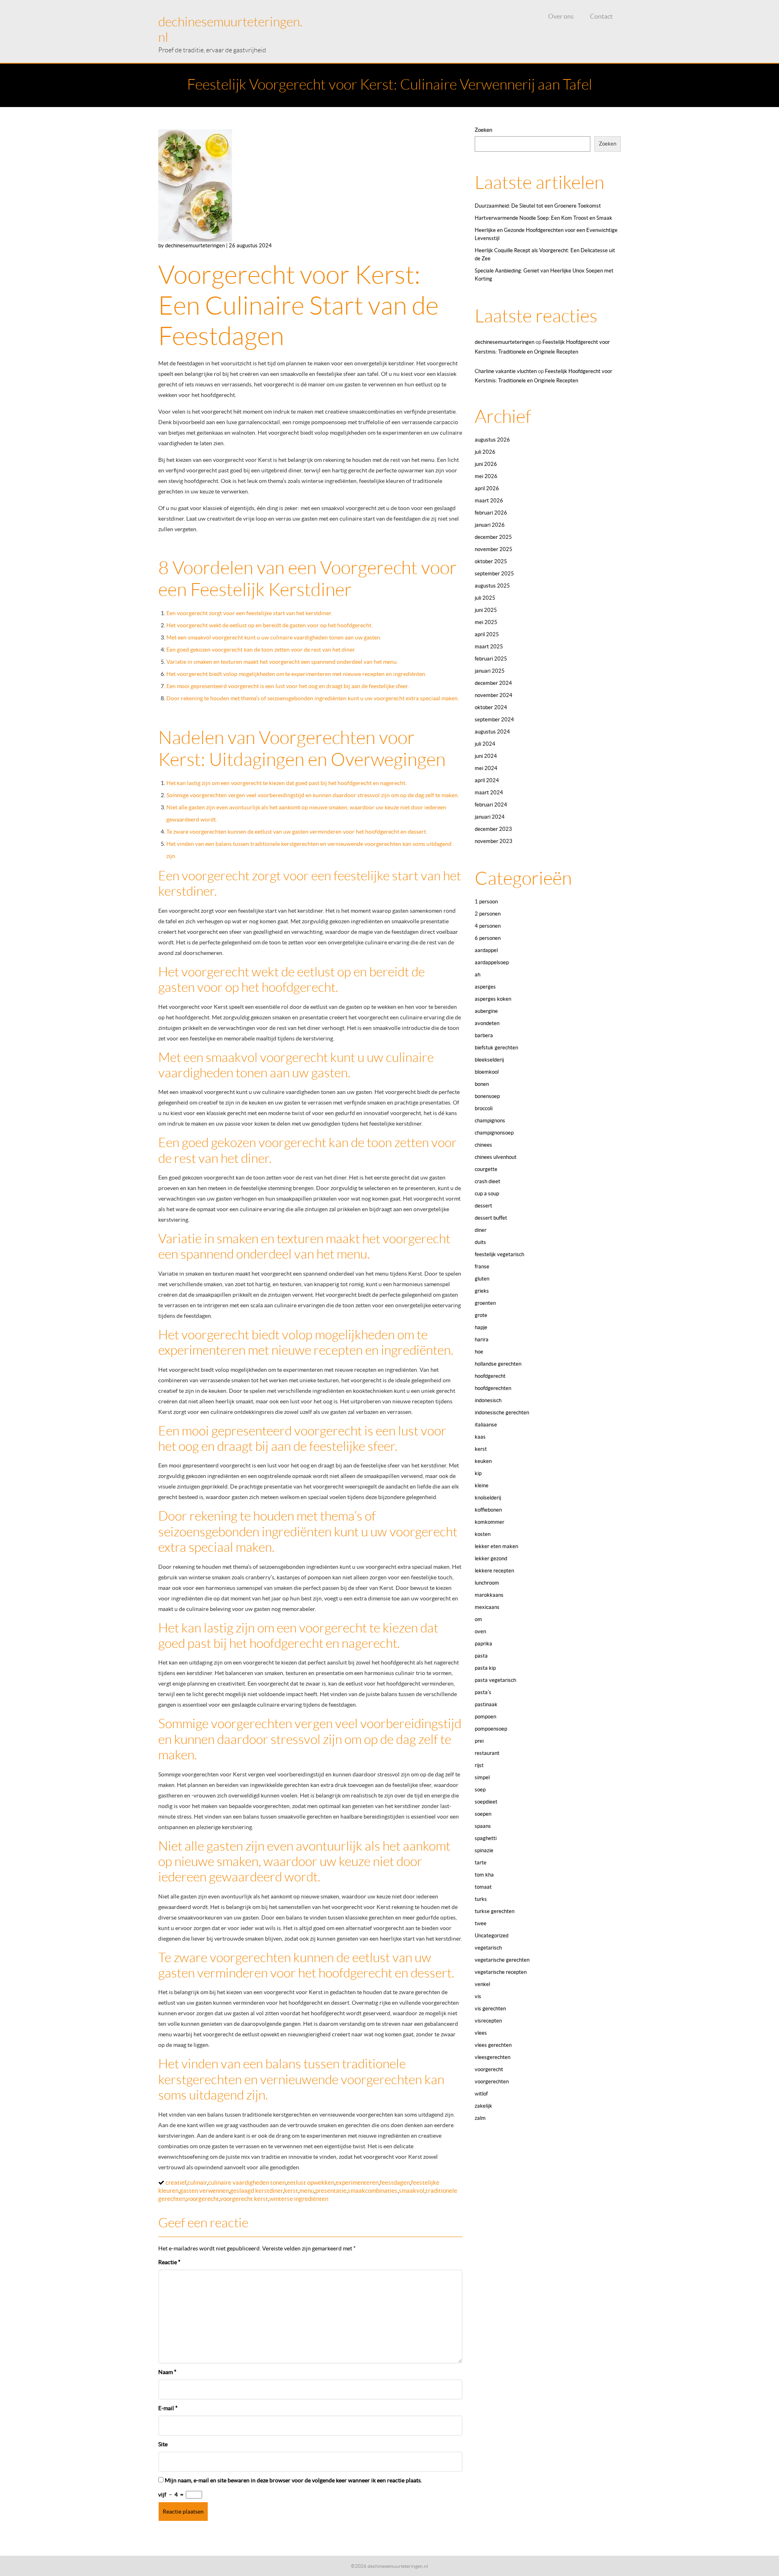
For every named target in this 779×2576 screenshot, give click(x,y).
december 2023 (493, 829)
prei (479, 1741)
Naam (167, 2372)
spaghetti (486, 1838)
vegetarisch (488, 1948)
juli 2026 (485, 452)
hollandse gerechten (498, 1364)
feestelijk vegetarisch (499, 1254)
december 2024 (493, 683)
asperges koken (493, 999)
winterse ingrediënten (299, 2199)
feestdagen (395, 2182)
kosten (483, 1534)
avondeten (487, 1023)
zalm (480, 2118)
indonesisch (488, 1400)
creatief (176, 2182)
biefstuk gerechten (496, 1048)
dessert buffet (491, 1218)
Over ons (561, 16)
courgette (486, 1169)
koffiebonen (488, 1510)
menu (307, 2191)
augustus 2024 (492, 732)
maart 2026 (489, 501)
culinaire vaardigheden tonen (247, 2182)
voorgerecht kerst (244, 2199)
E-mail (168, 2408)
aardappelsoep (492, 962)
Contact (601, 16)
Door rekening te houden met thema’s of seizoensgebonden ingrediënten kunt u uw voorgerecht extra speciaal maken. (313, 698)
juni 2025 (486, 610)
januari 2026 (490, 525)
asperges (485, 987)
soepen (483, 1814)
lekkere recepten (494, 1571)
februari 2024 (491, 805)
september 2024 (494, 720)
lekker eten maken (496, 1546)
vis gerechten (490, 2009)
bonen (482, 1084)
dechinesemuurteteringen (505, 342)
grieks (482, 1291)
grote (481, 1315)
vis (478, 1996)
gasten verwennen (204, 2191)
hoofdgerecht (490, 1376)
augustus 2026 (492, 440)
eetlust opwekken (311, 2182)
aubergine (486, 1011)
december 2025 (493, 537)
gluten (482, 1279)
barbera (484, 1035)
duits (480, 1242)
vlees (481, 2033)
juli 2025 (485, 598)
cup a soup (487, 1194)
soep (480, 1790)
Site (163, 2444)
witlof (481, 2094)
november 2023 (494, 841)
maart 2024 (489, 793)
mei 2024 (486, 768)
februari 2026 (491, 513)
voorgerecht (203, 2199)
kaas (480, 1437)
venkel (482, 1984)
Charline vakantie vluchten (506, 371)
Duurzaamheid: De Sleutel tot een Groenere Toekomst (538, 206)
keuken (483, 1461)
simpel (482, 1777)
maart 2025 (489, 647)
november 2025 (494, 549)
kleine (482, 1485)
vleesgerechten (493, 2057)
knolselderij (488, 1498)
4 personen (488, 926)
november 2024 (494, 695)
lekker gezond (491, 1558)
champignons (490, 1121)
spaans (483, 1826)
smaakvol (412, 2191)
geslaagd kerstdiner (256, 2191)
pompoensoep (491, 1729)
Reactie (169, 2262)
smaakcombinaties (373, 2191)
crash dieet (487, 1181)
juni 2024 (486, 756)
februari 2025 (491, 659)
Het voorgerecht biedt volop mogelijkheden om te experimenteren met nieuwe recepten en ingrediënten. (296, 674)
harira (482, 1339)
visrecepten (488, 2021)
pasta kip (485, 1668)
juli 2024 (485, 744)
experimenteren (357, 2182)
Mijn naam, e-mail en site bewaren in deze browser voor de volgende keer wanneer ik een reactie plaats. (293, 2480)
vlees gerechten (493, 2045)
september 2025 (494, 574)
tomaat (483, 1887)
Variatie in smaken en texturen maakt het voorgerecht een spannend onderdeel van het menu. (282, 662)
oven (480, 1631)
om (478, 1619)
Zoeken (483, 130)
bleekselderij (489, 1060)
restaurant (487, 1753)
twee (481, 1923)
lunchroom (487, 1583)
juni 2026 (486, 464)
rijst (479, 1765)
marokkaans (489, 1595)
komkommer (490, 1522)
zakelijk (483, 2106)
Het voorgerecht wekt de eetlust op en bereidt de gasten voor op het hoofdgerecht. (269, 625)
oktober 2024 (491, 707)
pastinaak (486, 1704)
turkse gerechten (495, 1911)
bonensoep (487, 1096)
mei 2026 (486, 476)
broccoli (484, 1108)
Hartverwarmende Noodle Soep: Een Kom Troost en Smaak (543, 218)
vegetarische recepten (501, 1972)
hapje (481, 1327)
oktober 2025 (491, 561)
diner (481, 1230)
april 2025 (487, 634)
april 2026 (487, 488)
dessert (483, 1206)
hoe (479, 1352)
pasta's (483, 1692)
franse (482, 1267)
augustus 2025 (492, 586)
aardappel (486, 950)
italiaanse (486, 1425)
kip (478, 1473)
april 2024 (487, 780)
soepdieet (486, 1802)
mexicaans (487, 1607)
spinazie (484, 1850)
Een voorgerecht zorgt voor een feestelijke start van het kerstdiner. (249, 613)
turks (481, 1899)
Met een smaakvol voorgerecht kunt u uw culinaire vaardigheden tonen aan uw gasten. (274, 637)
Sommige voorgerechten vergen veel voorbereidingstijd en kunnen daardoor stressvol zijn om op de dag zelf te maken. (313, 795)
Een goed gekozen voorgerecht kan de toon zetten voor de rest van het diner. (261, 650)
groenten (485, 1303)
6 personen (488, 938)
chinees (483, 1145)
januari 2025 (490, 671)
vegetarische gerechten (502, 1960)
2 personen (488, 914)
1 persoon (486, 902)
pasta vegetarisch (495, 1680)
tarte (481, 1863)
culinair (197, 2182)
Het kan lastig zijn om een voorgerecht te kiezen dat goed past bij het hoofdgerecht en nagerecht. (286, 783)
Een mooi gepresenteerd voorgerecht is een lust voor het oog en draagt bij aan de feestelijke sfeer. (288, 686)
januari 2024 (490, 817)
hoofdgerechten (493, 1388)
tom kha (484, 1875)
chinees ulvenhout (496, 1157)
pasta (481, 1656)
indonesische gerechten (502, 1412)
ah (478, 975)
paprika (483, 1644)
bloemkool (487, 1072)
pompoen (485, 1717)
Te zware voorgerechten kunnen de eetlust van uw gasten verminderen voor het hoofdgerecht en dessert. (297, 832)
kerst (291, 2191)
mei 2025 (486, 622)
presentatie (331, 2191)
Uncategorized (492, 1936)
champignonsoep (494, 1133)
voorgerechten (492, 2082)
